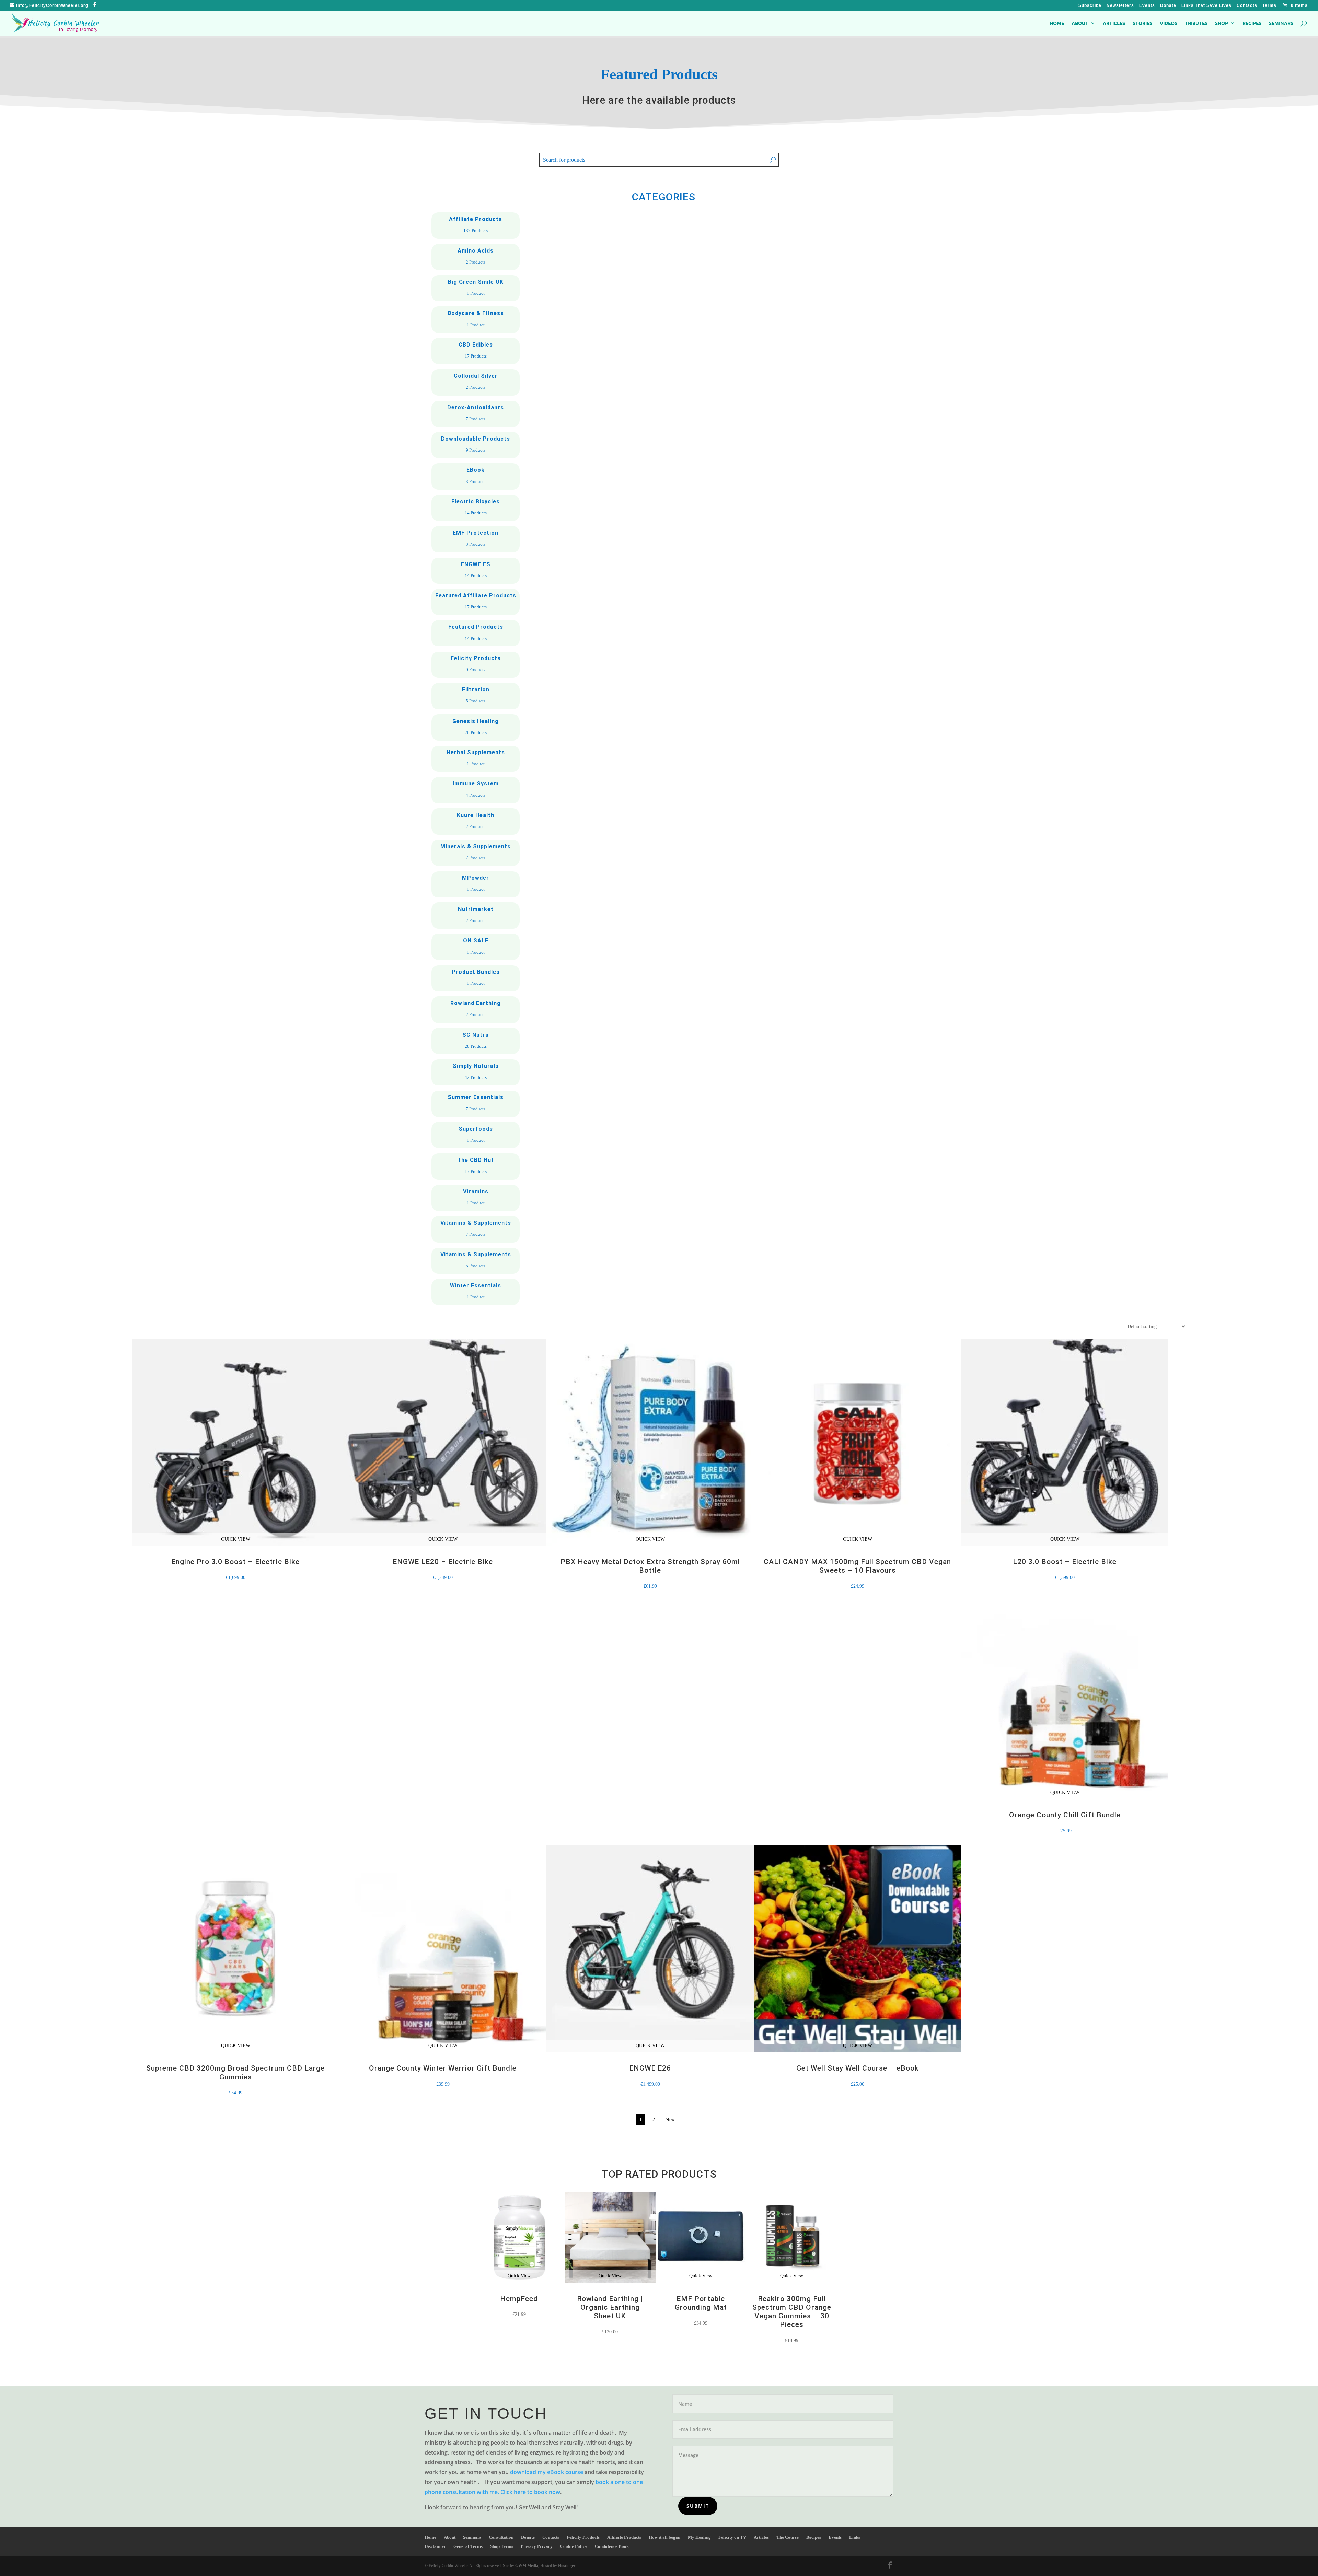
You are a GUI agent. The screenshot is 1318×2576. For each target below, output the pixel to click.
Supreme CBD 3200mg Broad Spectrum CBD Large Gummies (235, 2072)
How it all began (664, 2537)
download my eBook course (547, 2472)
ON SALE (476, 947)
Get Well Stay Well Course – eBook (858, 2068)
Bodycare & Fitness (476, 319)
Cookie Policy (574, 2546)
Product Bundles (476, 978)
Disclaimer (435, 2546)
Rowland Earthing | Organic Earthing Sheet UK (610, 2307)
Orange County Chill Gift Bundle (1065, 1815)
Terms (1269, 6)
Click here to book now (530, 2492)
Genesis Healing (476, 727)
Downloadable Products (476, 445)
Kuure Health (476, 821)
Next (670, 2119)
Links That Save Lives (1206, 6)
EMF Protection (476, 539)
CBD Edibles (476, 351)
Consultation (501, 2537)
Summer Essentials (476, 1104)
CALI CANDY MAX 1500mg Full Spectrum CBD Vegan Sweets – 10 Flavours (857, 1566)
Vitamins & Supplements (476, 1229)
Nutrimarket (476, 916)
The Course (788, 2537)
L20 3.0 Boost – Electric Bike (1065, 1562)
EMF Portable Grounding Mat (701, 2303)
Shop (1222, 23)
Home (1057, 23)
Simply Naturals (476, 1072)
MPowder (476, 884)
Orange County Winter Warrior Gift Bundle (443, 2068)
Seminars (1281, 23)
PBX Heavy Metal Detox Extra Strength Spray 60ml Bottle (650, 1566)
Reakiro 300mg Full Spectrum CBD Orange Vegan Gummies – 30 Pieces (792, 2312)
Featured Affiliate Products (476, 602)
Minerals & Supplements (476, 853)
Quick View (519, 2276)
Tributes (1196, 23)
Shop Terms (502, 2546)
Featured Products (476, 633)
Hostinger (567, 2566)
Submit (698, 2506)
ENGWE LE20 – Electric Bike (443, 1562)
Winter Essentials (476, 1292)
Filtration (476, 696)
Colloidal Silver (476, 382)
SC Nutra (476, 1041)
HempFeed (519, 2299)
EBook (476, 476)
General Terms (468, 2546)
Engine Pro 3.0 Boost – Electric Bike (235, 1562)
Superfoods (476, 1135)
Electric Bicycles (476, 508)
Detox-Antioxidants (476, 414)
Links (855, 2537)
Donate (1168, 6)
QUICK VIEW (236, 1539)
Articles (1114, 23)
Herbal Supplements (476, 759)
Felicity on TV (732, 2537)
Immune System (476, 790)
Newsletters (1120, 6)
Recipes (1252, 23)
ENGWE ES (476, 571)
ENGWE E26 (650, 2068)
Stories (1142, 23)
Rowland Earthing (476, 1010)
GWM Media (526, 2566)
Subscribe (1090, 6)
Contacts (1247, 6)
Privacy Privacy (537, 2546)
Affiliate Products (476, 225)
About (1080, 23)
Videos (1169, 23)
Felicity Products (476, 665)
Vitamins (476, 1198)
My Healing (699, 2537)
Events (1147, 6)
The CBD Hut (476, 1166)
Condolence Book (612, 2546)
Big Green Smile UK (476, 288)
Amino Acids (476, 257)
